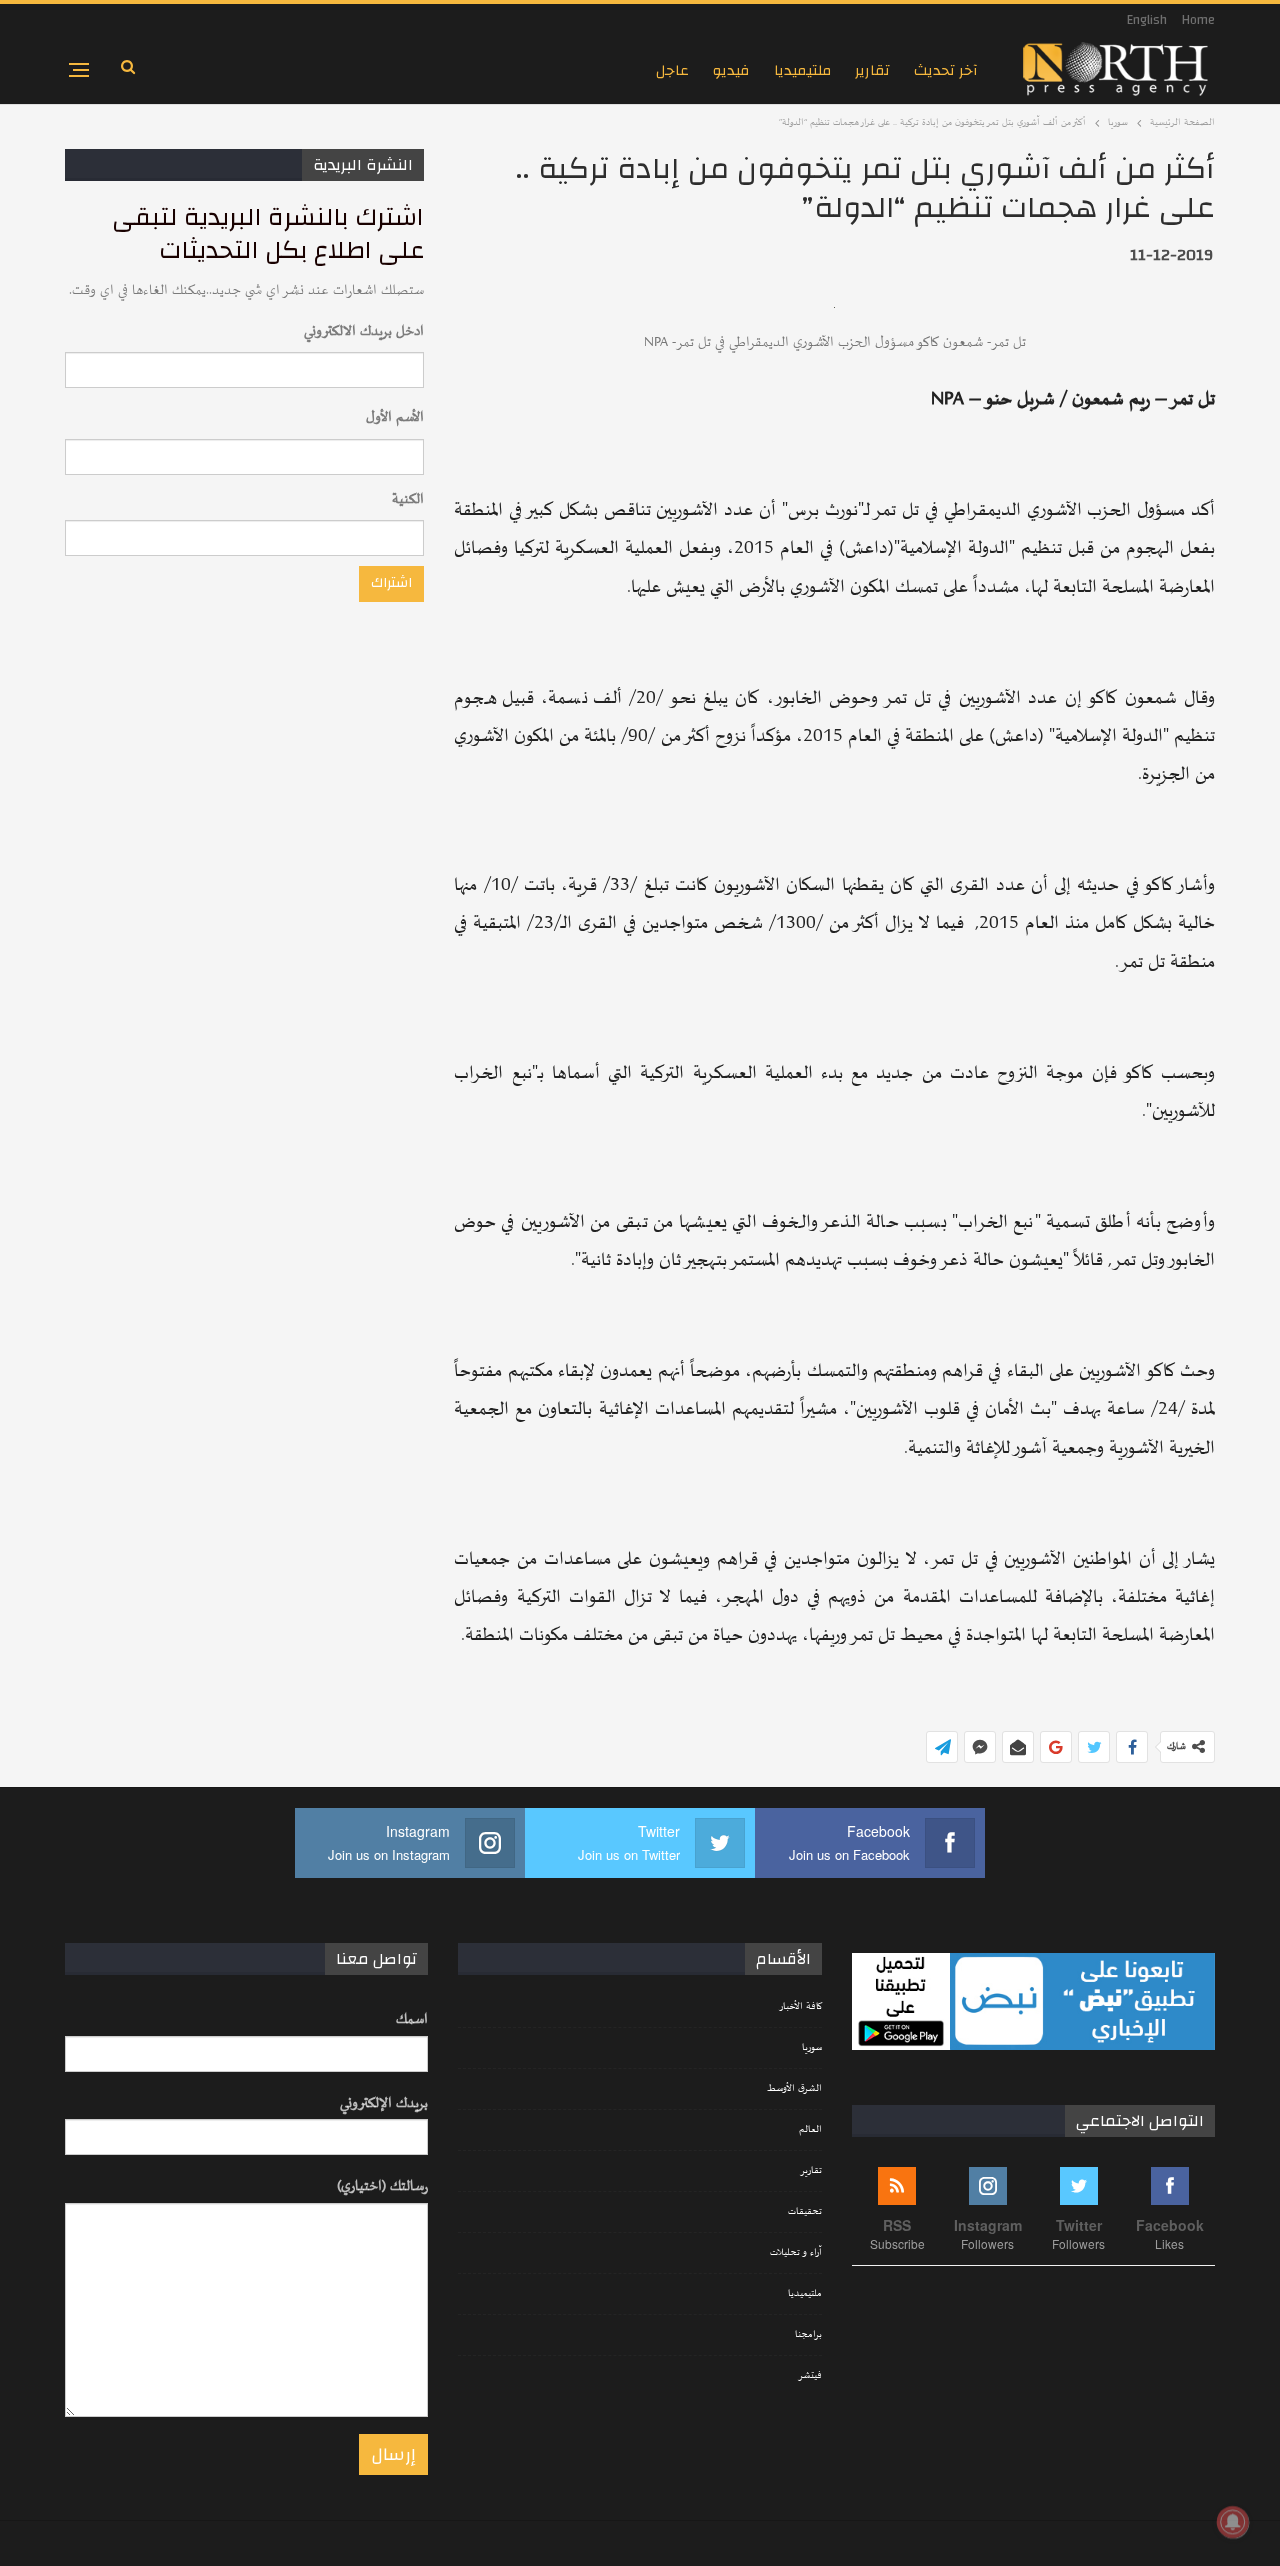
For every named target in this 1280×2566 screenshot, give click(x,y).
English (1147, 20)
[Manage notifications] (1233, 2522)
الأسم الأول (395, 417)
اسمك (412, 2019)
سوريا (812, 2048)
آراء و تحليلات (796, 2253)
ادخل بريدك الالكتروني (364, 331)
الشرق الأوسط (794, 2089)
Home (1198, 20)
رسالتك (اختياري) (382, 2186)
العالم (810, 2130)
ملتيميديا (802, 70)
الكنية (408, 499)
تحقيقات (805, 2212)
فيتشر (810, 2376)
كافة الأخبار (800, 2007)
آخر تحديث (946, 70)
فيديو (731, 70)
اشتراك (391, 583)
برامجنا (808, 2335)
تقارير (872, 70)
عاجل (672, 70)
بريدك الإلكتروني (384, 2103)
